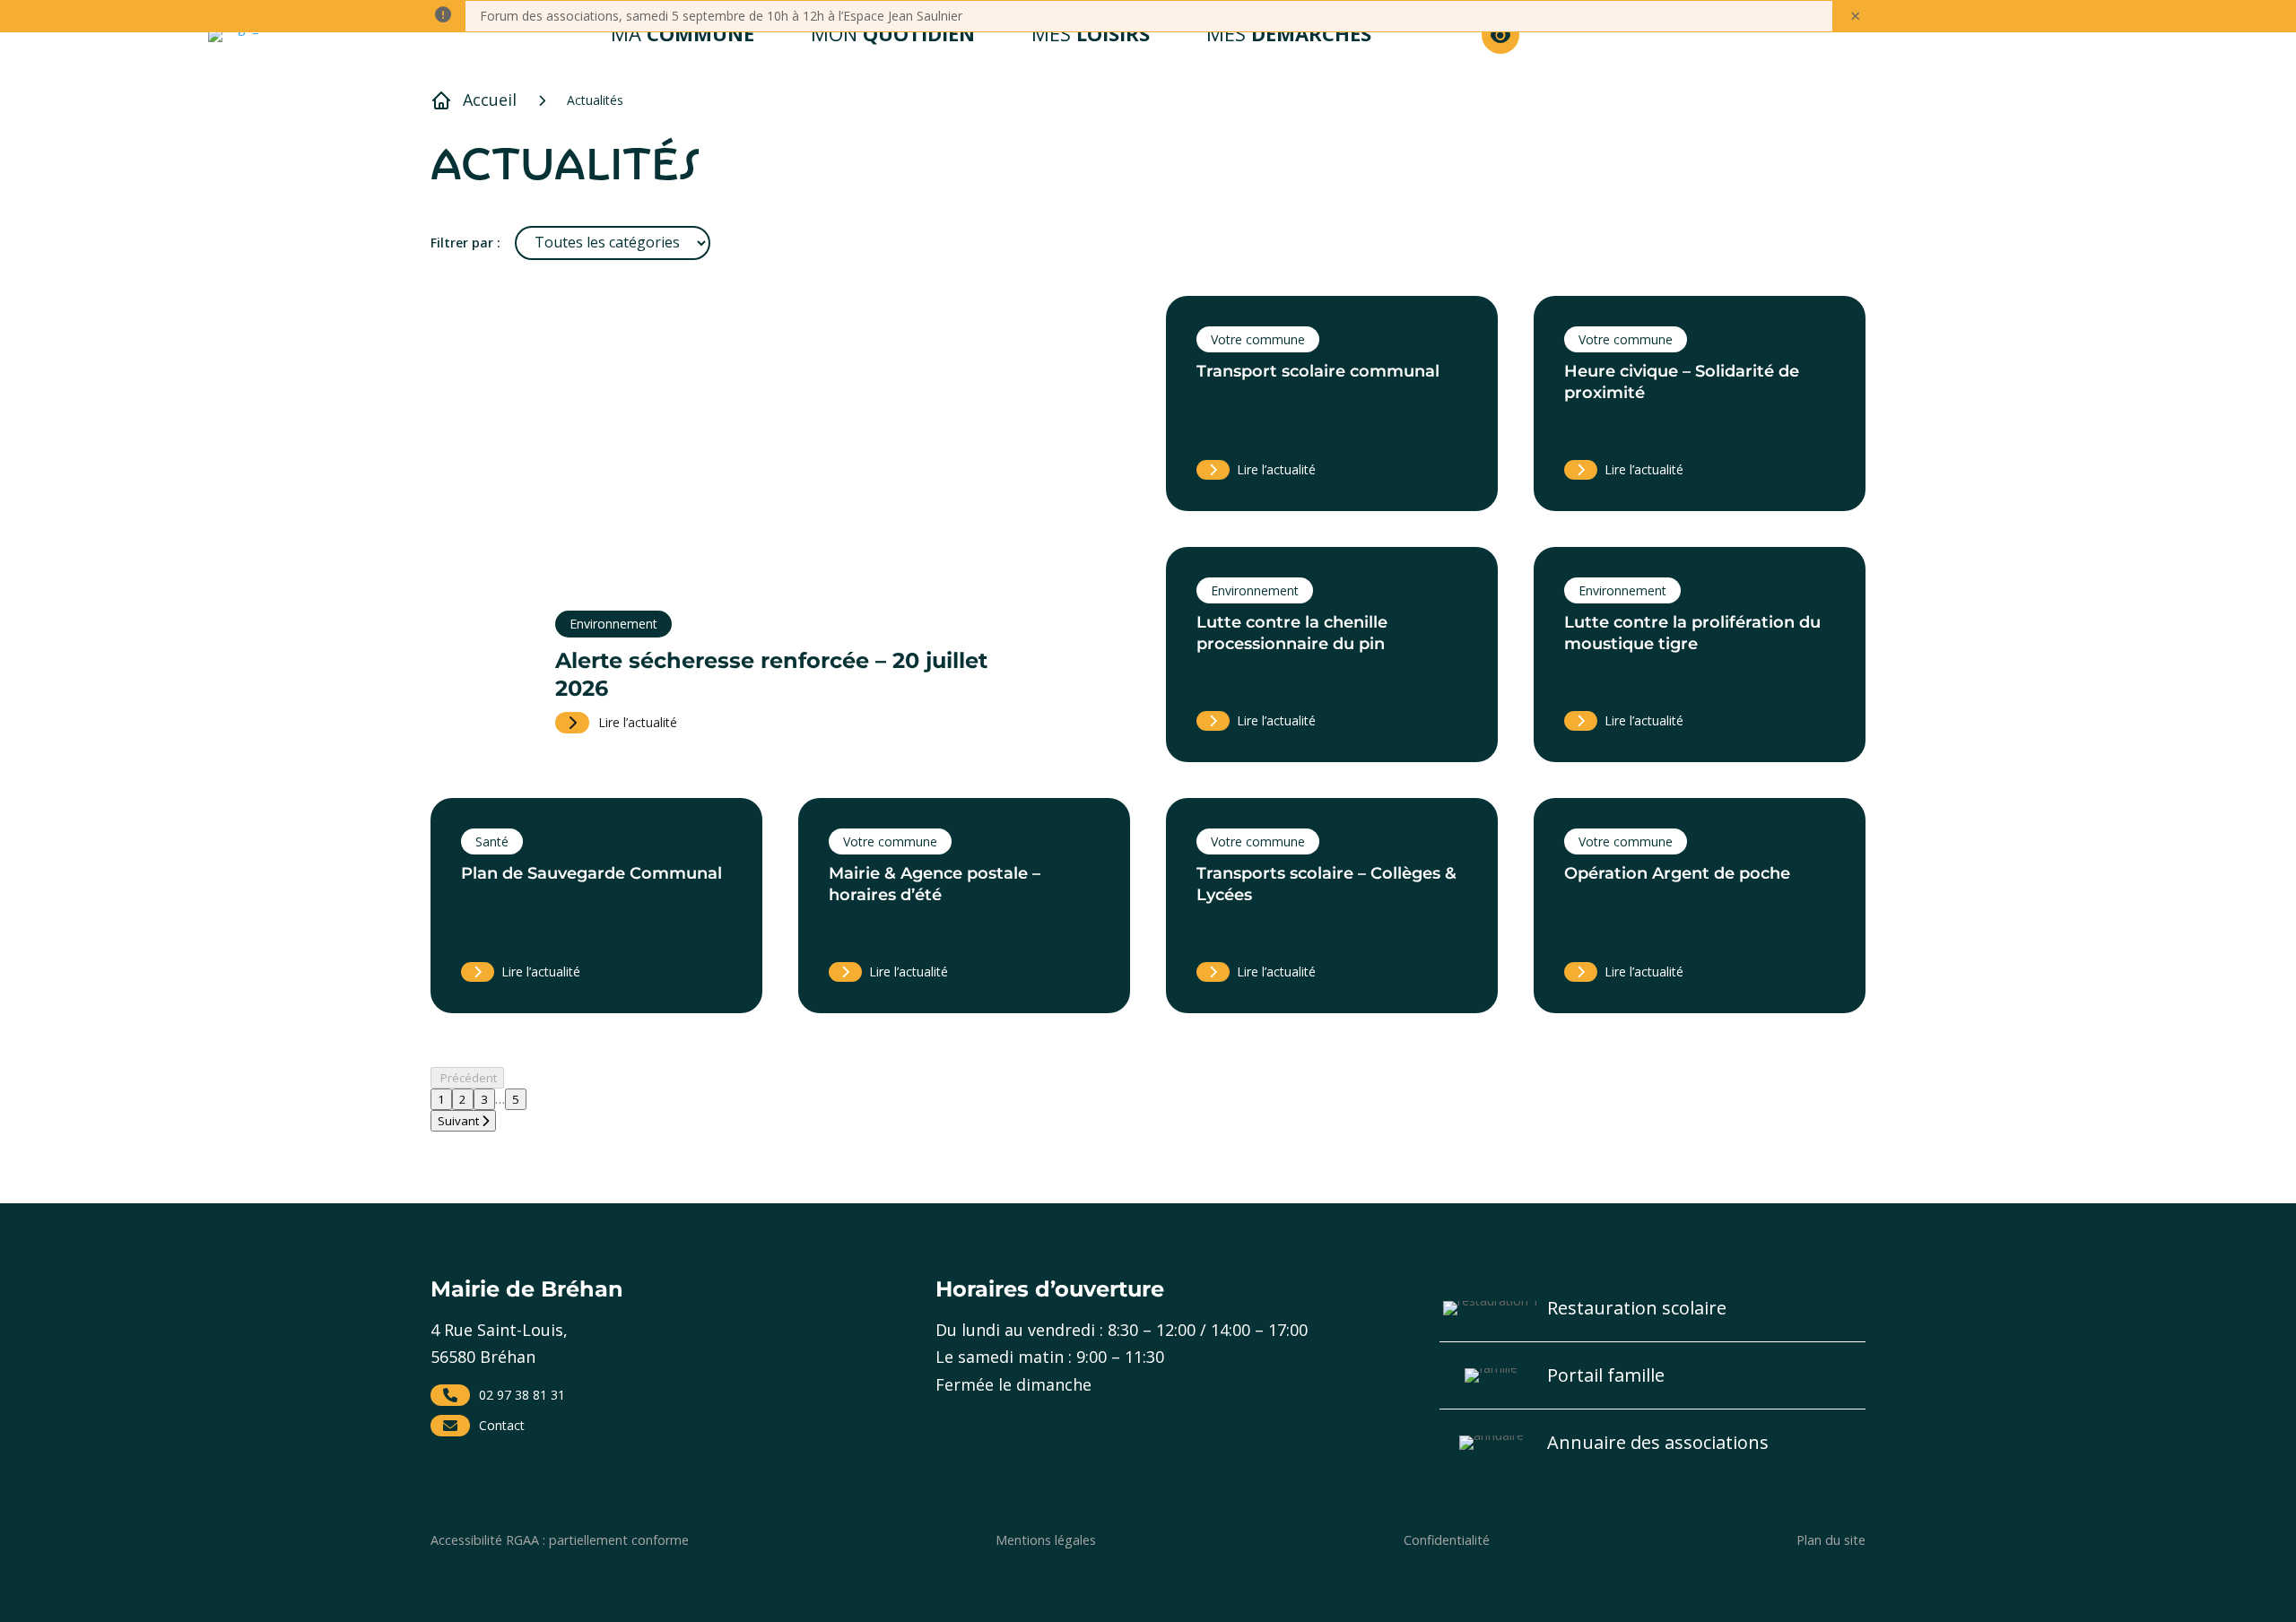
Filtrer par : (465, 243)
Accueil (490, 100)
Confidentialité (1447, 1540)
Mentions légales (1046, 1540)
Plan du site (1831, 1540)
